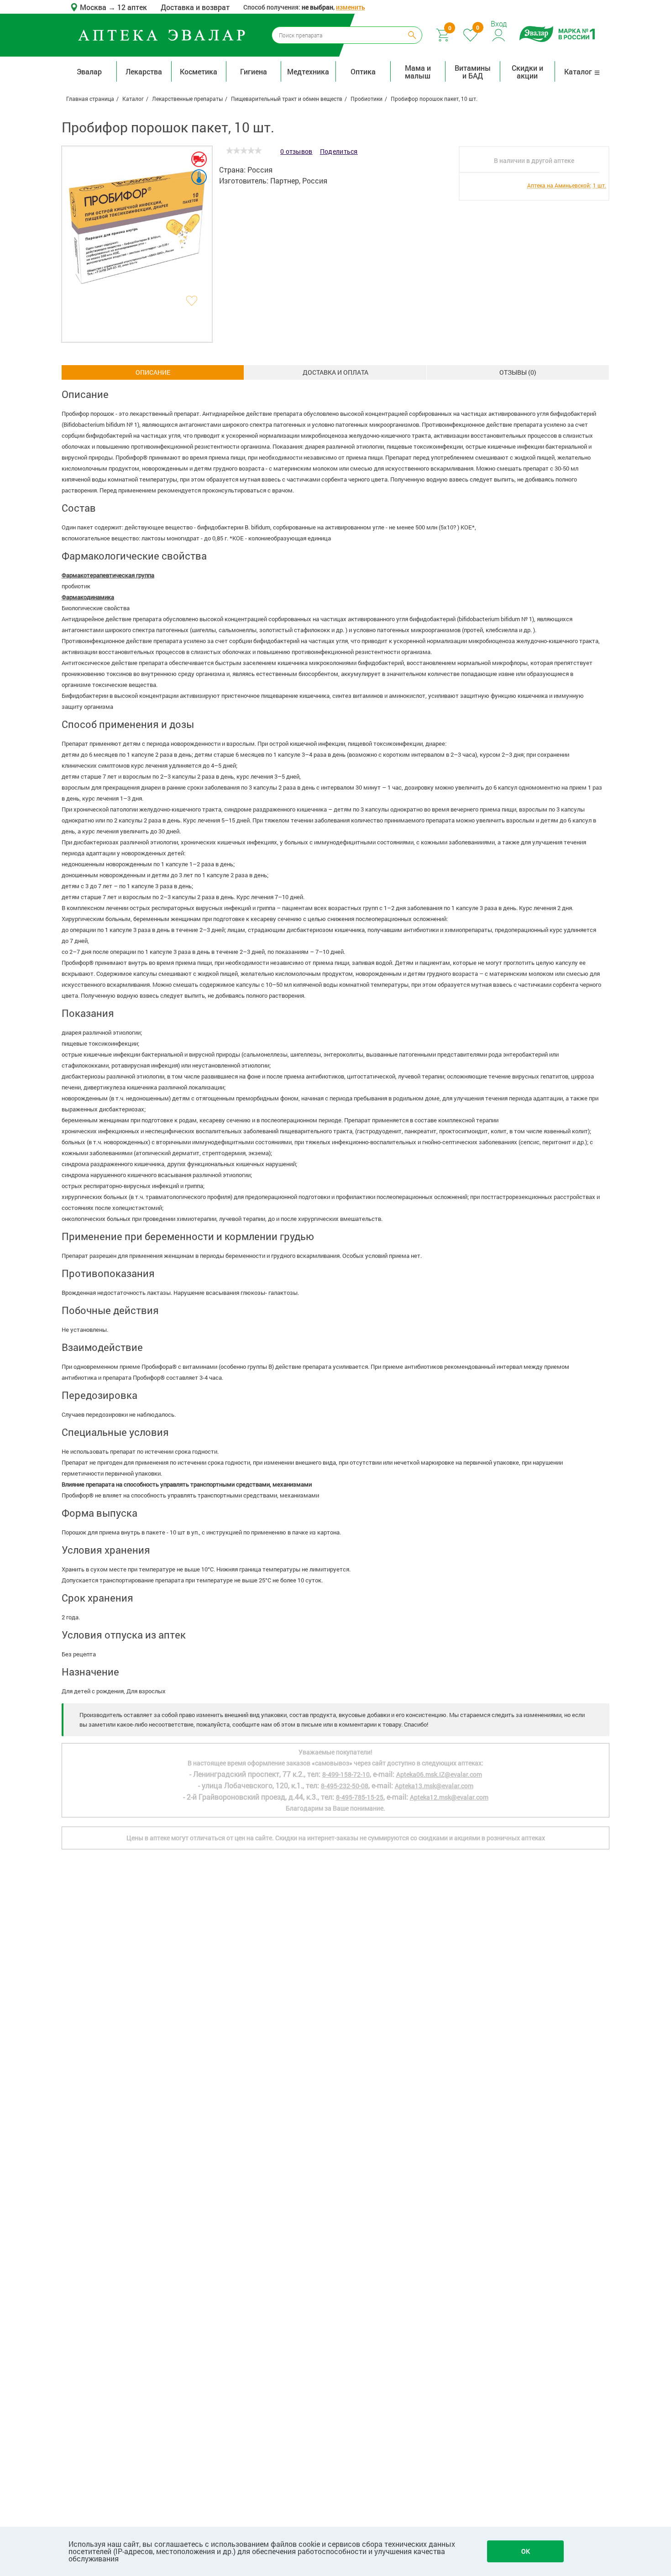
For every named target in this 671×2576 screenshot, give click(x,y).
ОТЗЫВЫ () (518, 372)
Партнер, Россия (299, 181)
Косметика (199, 71)
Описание (153, 372)
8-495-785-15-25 (360, 1797)
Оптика (363, 71)
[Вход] (499, 34)
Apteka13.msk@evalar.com (434, 1786)
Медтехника (308, 71)
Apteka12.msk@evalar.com (449, 1797)
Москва (94, 7)
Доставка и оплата (335, 372)
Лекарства (144, 71)
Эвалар (89, 71)
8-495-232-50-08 (345, 1786)
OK (526, 2551)
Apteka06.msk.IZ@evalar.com (439, 1774)
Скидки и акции (527, 72)
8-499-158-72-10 (346, 1774)
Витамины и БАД (473, 72)
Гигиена (254, 71)
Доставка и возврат (195, 7)
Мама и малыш (418, 72)
